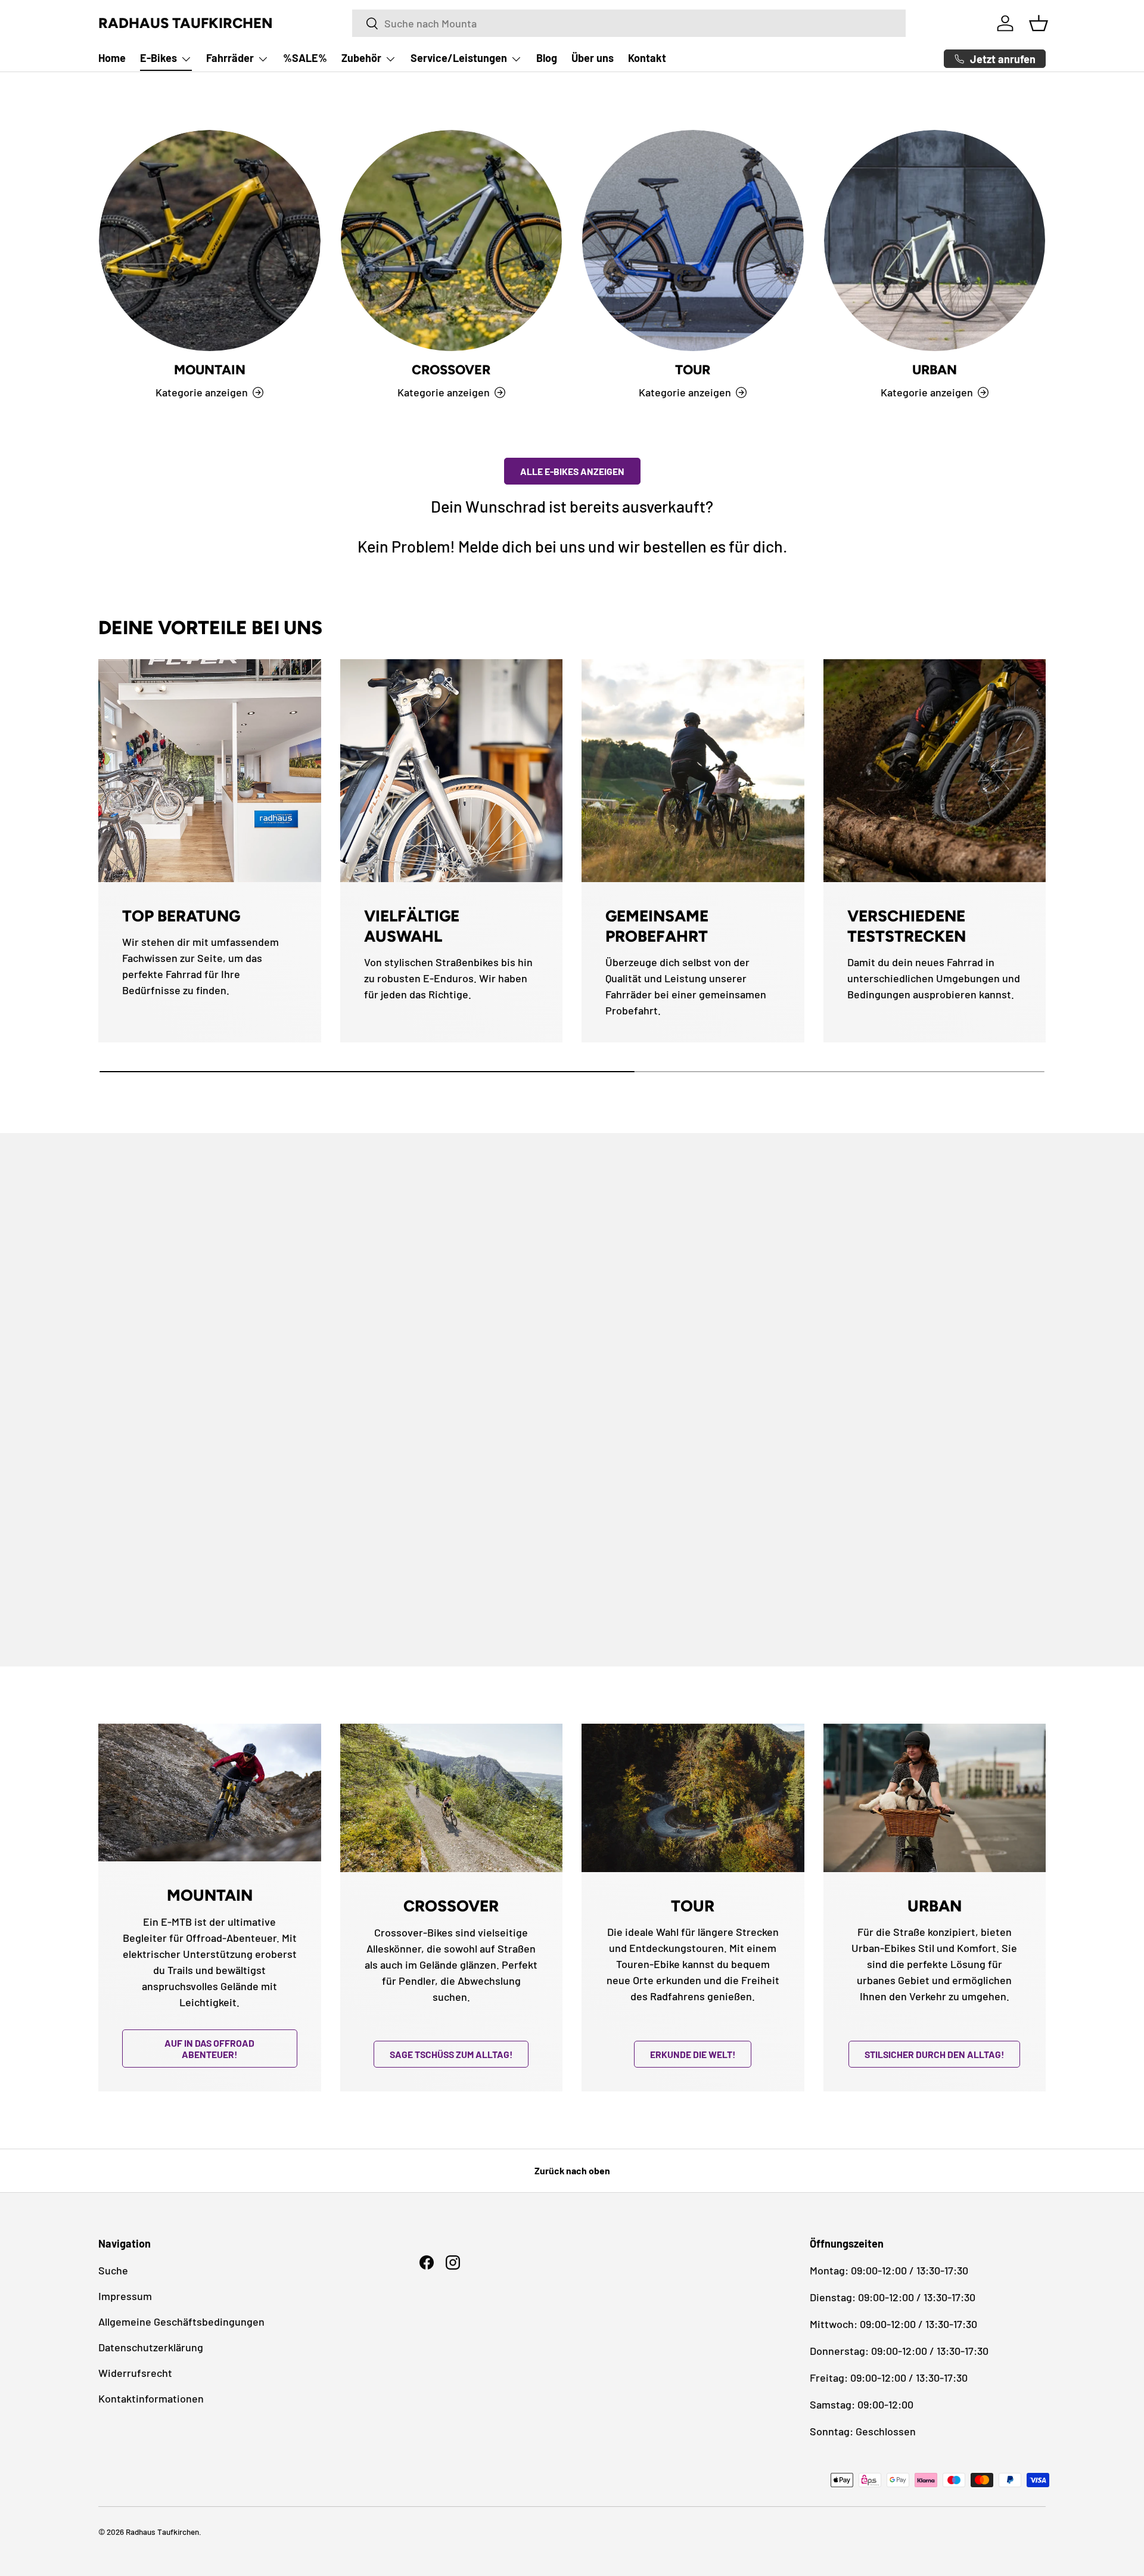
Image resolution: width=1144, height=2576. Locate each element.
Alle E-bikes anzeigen (572, 471)
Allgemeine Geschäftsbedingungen (181, 2321)
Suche (113, 2270)
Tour (693, 370)
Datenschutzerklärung (151, 2347)
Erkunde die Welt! (693, 2054)
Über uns (593, 58)
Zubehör (361, 58)
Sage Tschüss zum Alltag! (451, 2054)
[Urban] (935, 241)
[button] (1039, 23)
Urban (935, 370)
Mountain (210, 370)
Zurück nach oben (572, 2170)
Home (112, 58)
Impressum (125, 2296)
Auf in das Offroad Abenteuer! (209, 2049)
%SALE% (305, 58)
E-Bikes (158, 58)
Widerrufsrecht (135, 2373)
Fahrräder (230, 58)
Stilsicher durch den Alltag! (934, 2054)
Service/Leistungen (459, 58)
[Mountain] (210, 241)
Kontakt (647, 58)
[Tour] (693, 241)
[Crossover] (452, 241)
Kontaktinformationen (151, 2398)
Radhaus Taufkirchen (162, 2532)
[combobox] (629, 23)
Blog (547, 58)
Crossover (451, 370)
